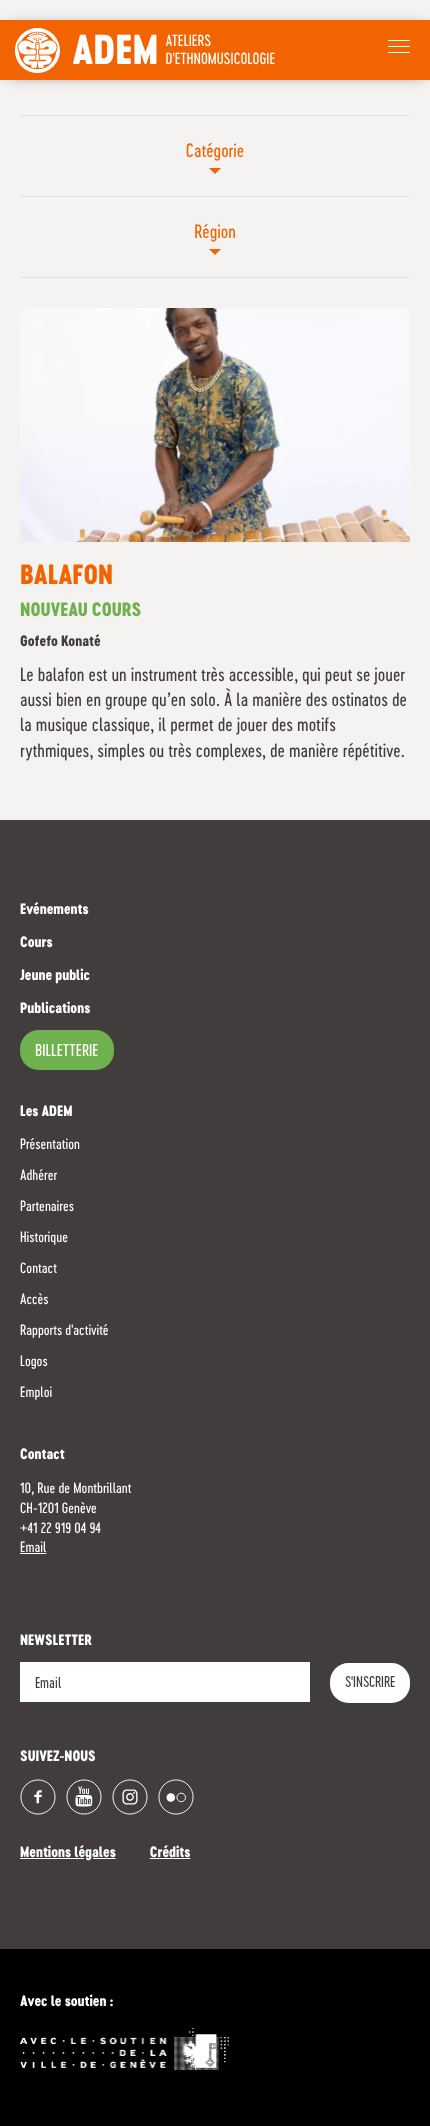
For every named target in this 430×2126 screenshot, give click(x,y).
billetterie (67, 1052)
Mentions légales (68, 1854)
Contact (38, 1269)
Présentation (50, 1145)
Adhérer (38, 1176)
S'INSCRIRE (370, 1683)
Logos (34, 1362)
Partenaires (47, 1207)
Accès (34, 1300)
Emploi (36, 1393)
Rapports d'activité (64, 1331)
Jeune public (55, 977)
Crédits (170, 1854)
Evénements (54, 911)
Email (33, 1548)
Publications (55, 1010)
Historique (44, 1238)
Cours (36, 944)
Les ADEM (46, 1113)
